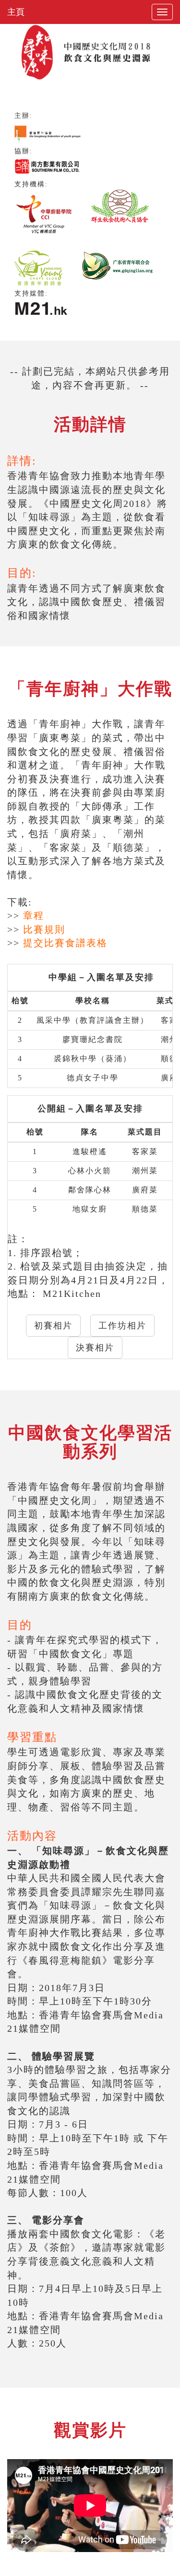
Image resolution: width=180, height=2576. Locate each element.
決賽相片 (95, 1348)
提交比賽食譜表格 (65, 943)
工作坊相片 (122, 1326)
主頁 (16, 12)
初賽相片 (53, 1326)
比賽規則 (44, 929)
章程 (34, 916)
